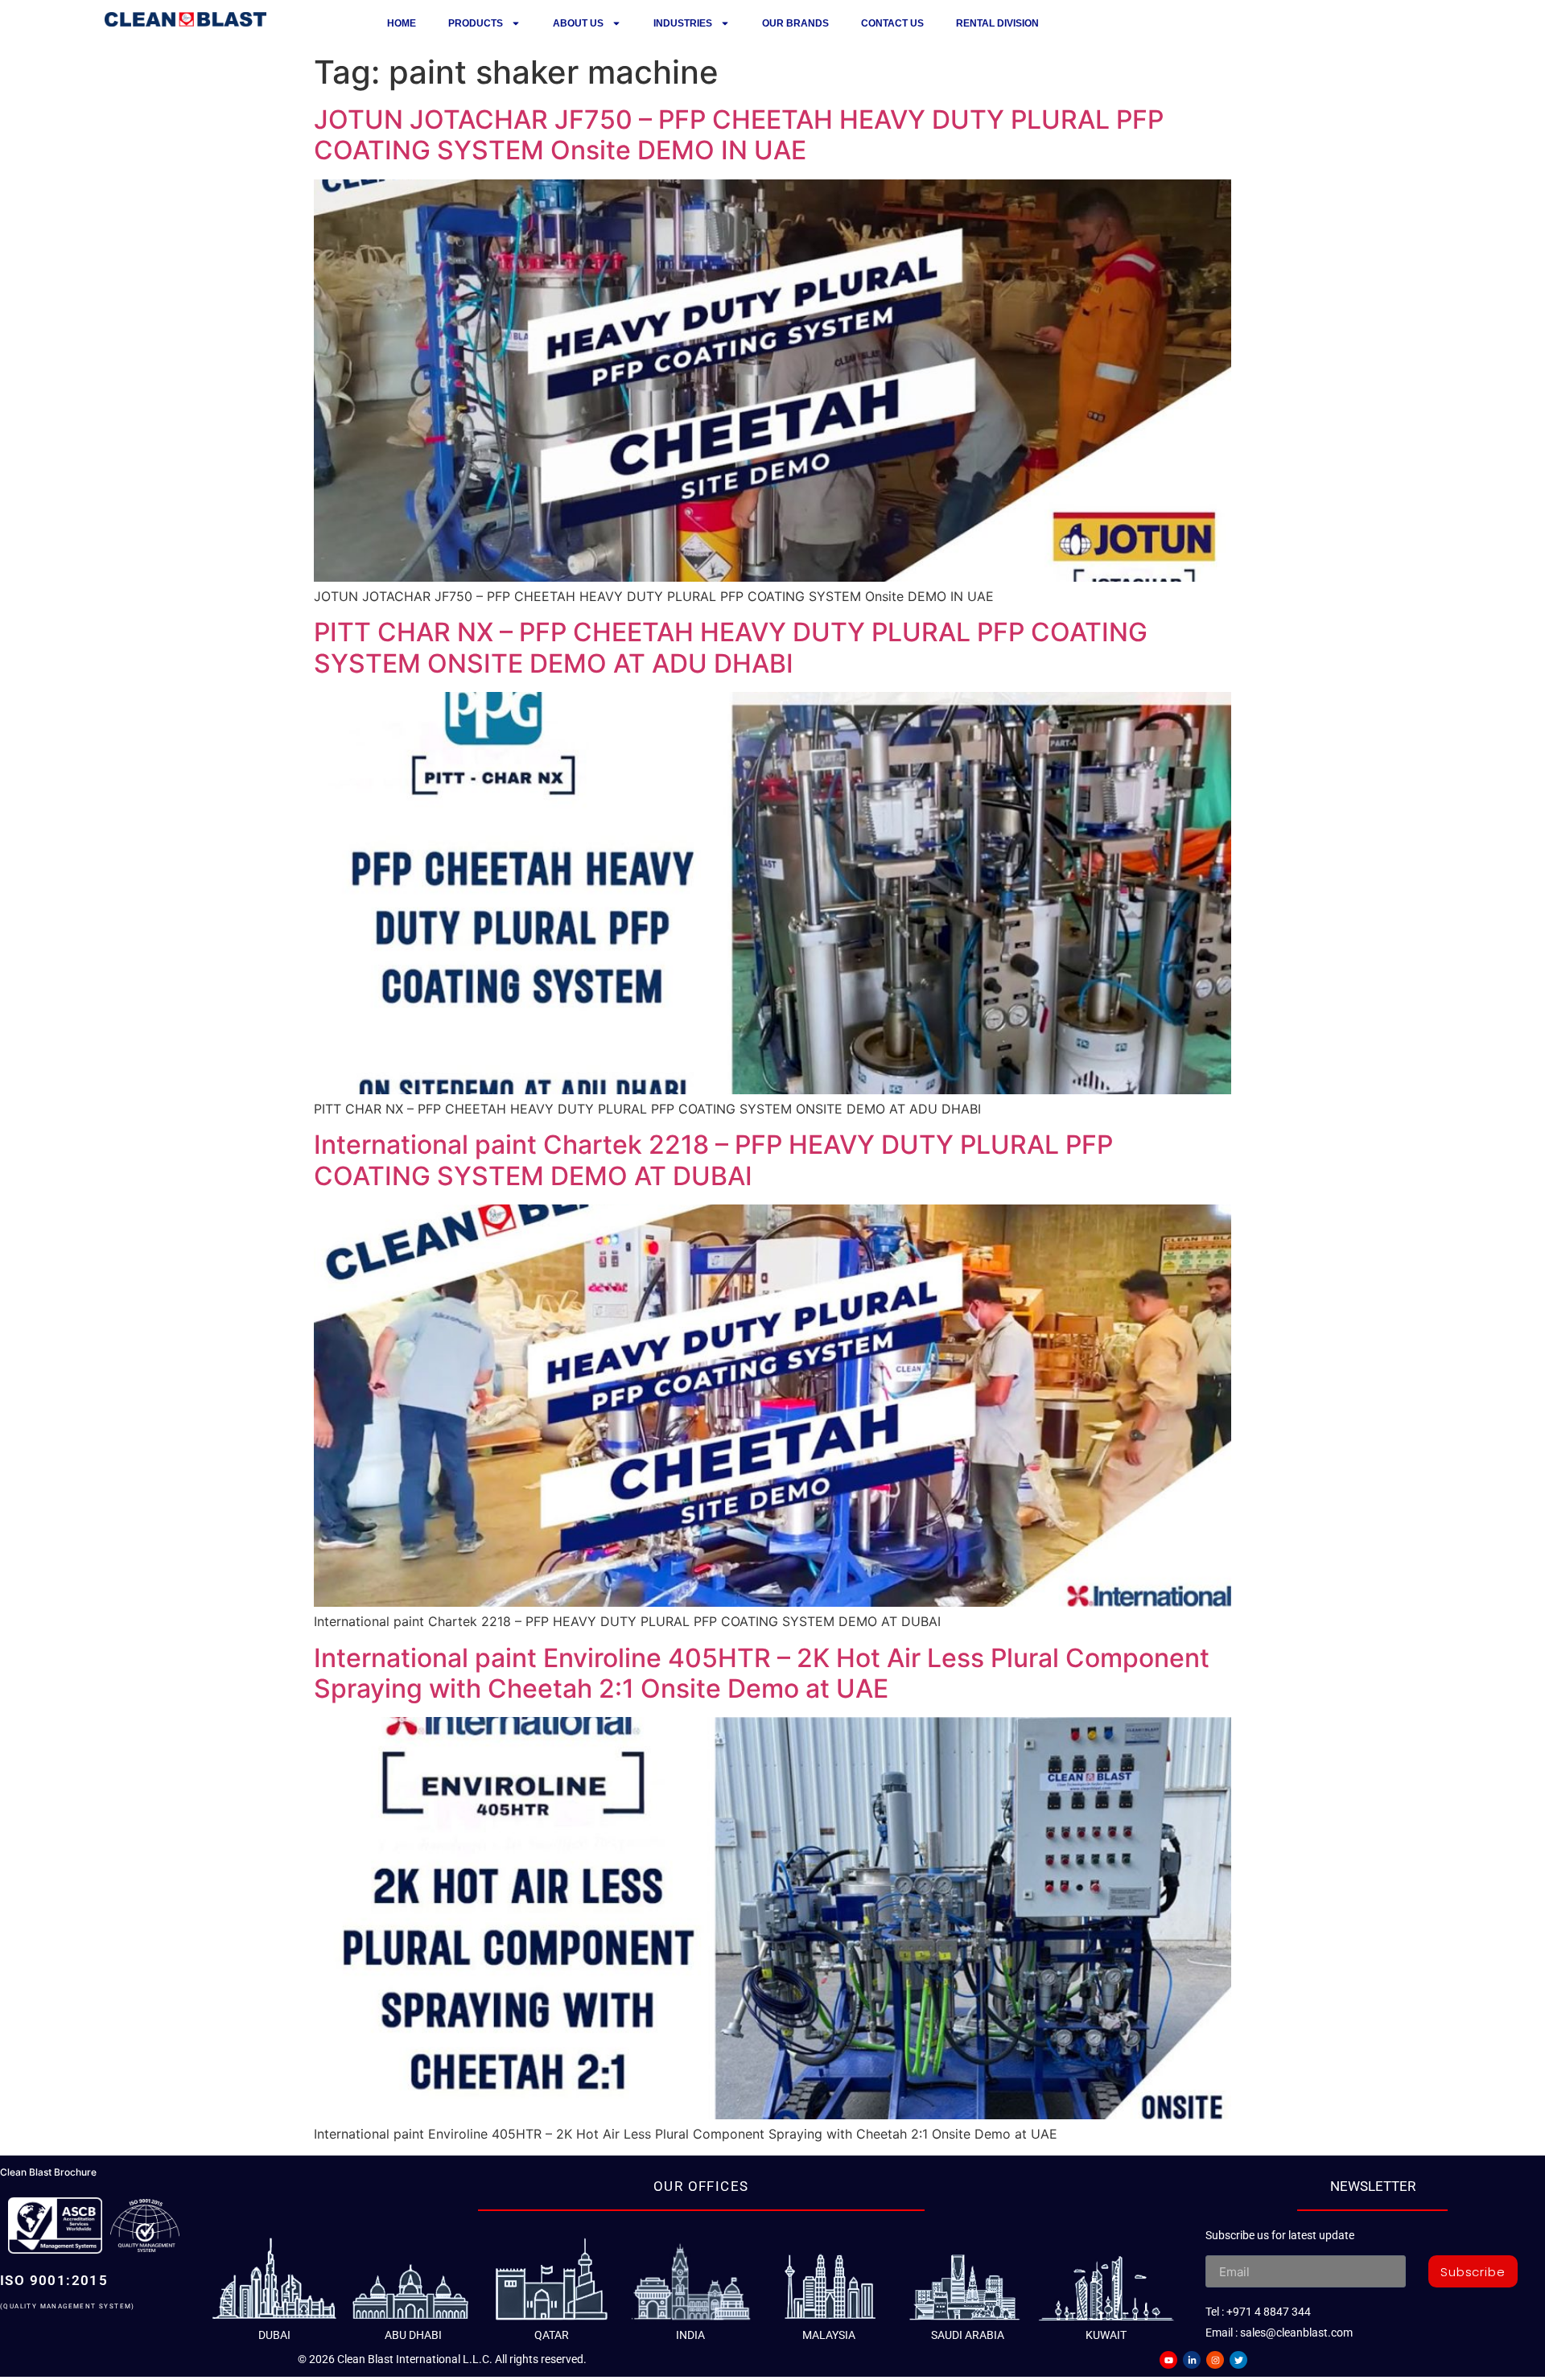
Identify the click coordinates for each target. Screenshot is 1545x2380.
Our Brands (795, 23)
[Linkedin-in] (1192, 2360)
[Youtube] (1168, 2360)
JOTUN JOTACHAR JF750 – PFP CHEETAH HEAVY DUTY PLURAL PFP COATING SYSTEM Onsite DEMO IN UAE (739, 135)
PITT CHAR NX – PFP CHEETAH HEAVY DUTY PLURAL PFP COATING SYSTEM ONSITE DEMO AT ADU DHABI (731, 647)
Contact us (892, 23)
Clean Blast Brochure (48, 2172)
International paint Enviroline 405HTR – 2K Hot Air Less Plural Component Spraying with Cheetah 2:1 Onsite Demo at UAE (762, 1673)
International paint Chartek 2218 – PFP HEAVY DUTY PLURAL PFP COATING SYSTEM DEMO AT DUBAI (713, 1160)
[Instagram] (1215, 2360)
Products (476, 23)
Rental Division (997, 23)
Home (402, 23)
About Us (578, 23)
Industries (683, 23)
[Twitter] (1238, 2360)
